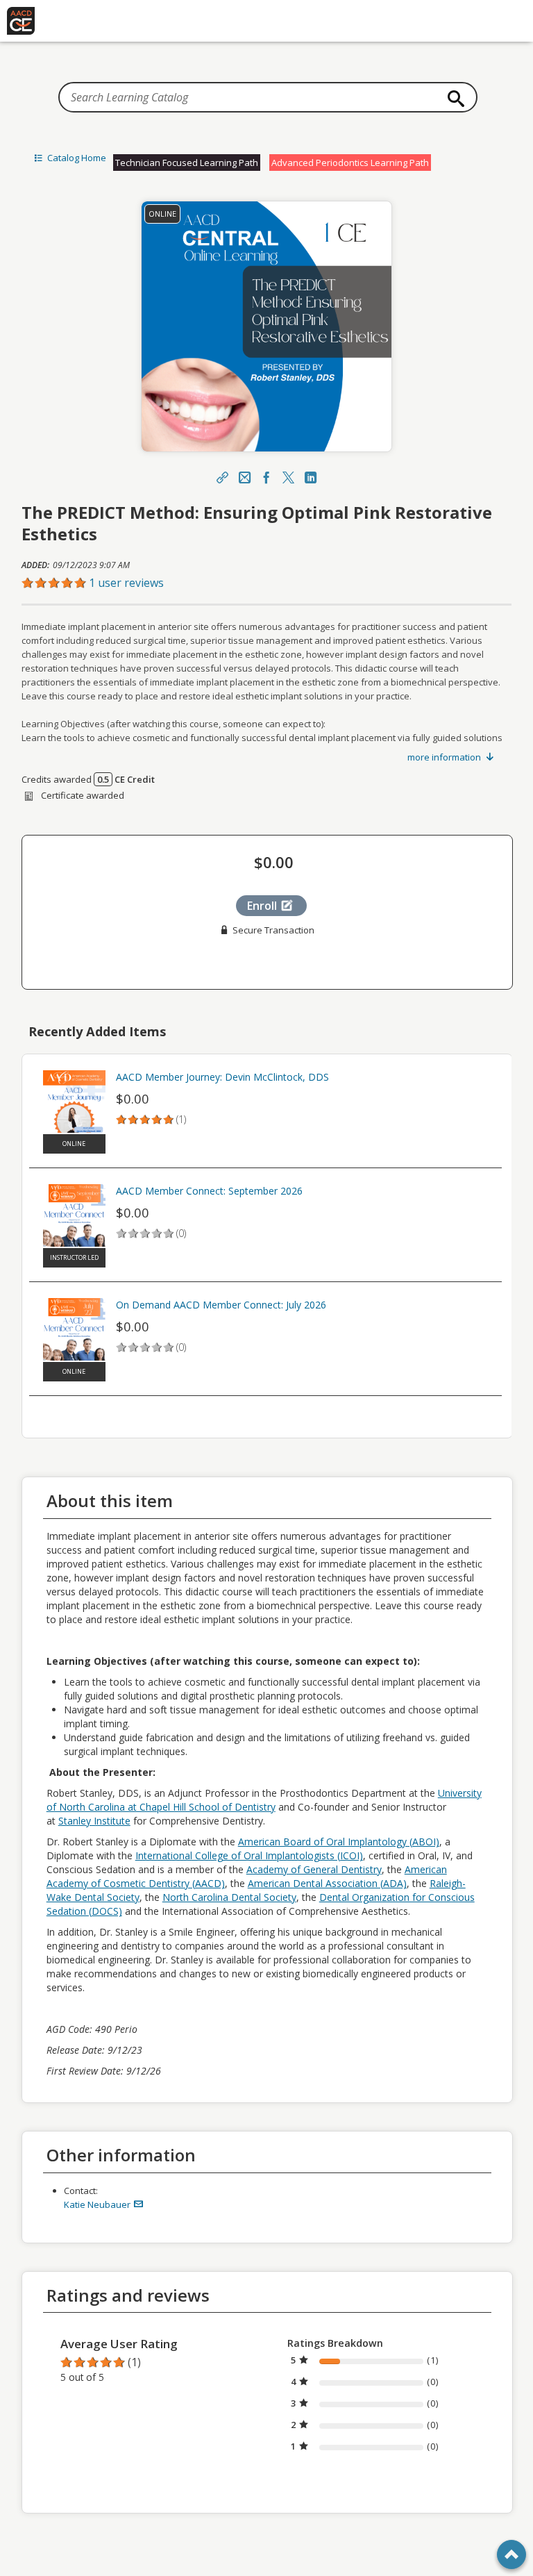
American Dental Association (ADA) (327, 1883)
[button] (267, 583)
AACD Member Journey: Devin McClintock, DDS (222, 1077)
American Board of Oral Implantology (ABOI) (339, 1842)
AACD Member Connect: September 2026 (209, 1191)
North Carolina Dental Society (229, 1897)
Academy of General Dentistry (314, 1869)
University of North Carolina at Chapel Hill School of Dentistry (264, 1800)
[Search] (452, 99)
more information (445, 757)
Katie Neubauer (98, 2204)
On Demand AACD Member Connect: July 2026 (221, 1305)
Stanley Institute (94, 1821)
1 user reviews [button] (126, 583)
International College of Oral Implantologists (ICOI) (249, 1855)
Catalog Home (76, 158)
